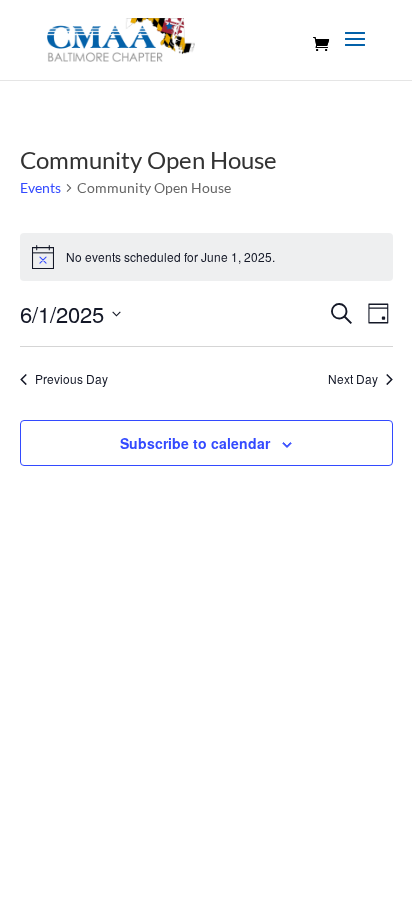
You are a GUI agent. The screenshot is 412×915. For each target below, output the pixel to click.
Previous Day (71, 379)
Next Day (353, 379)
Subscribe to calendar (195, 443)
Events (40, 187)
